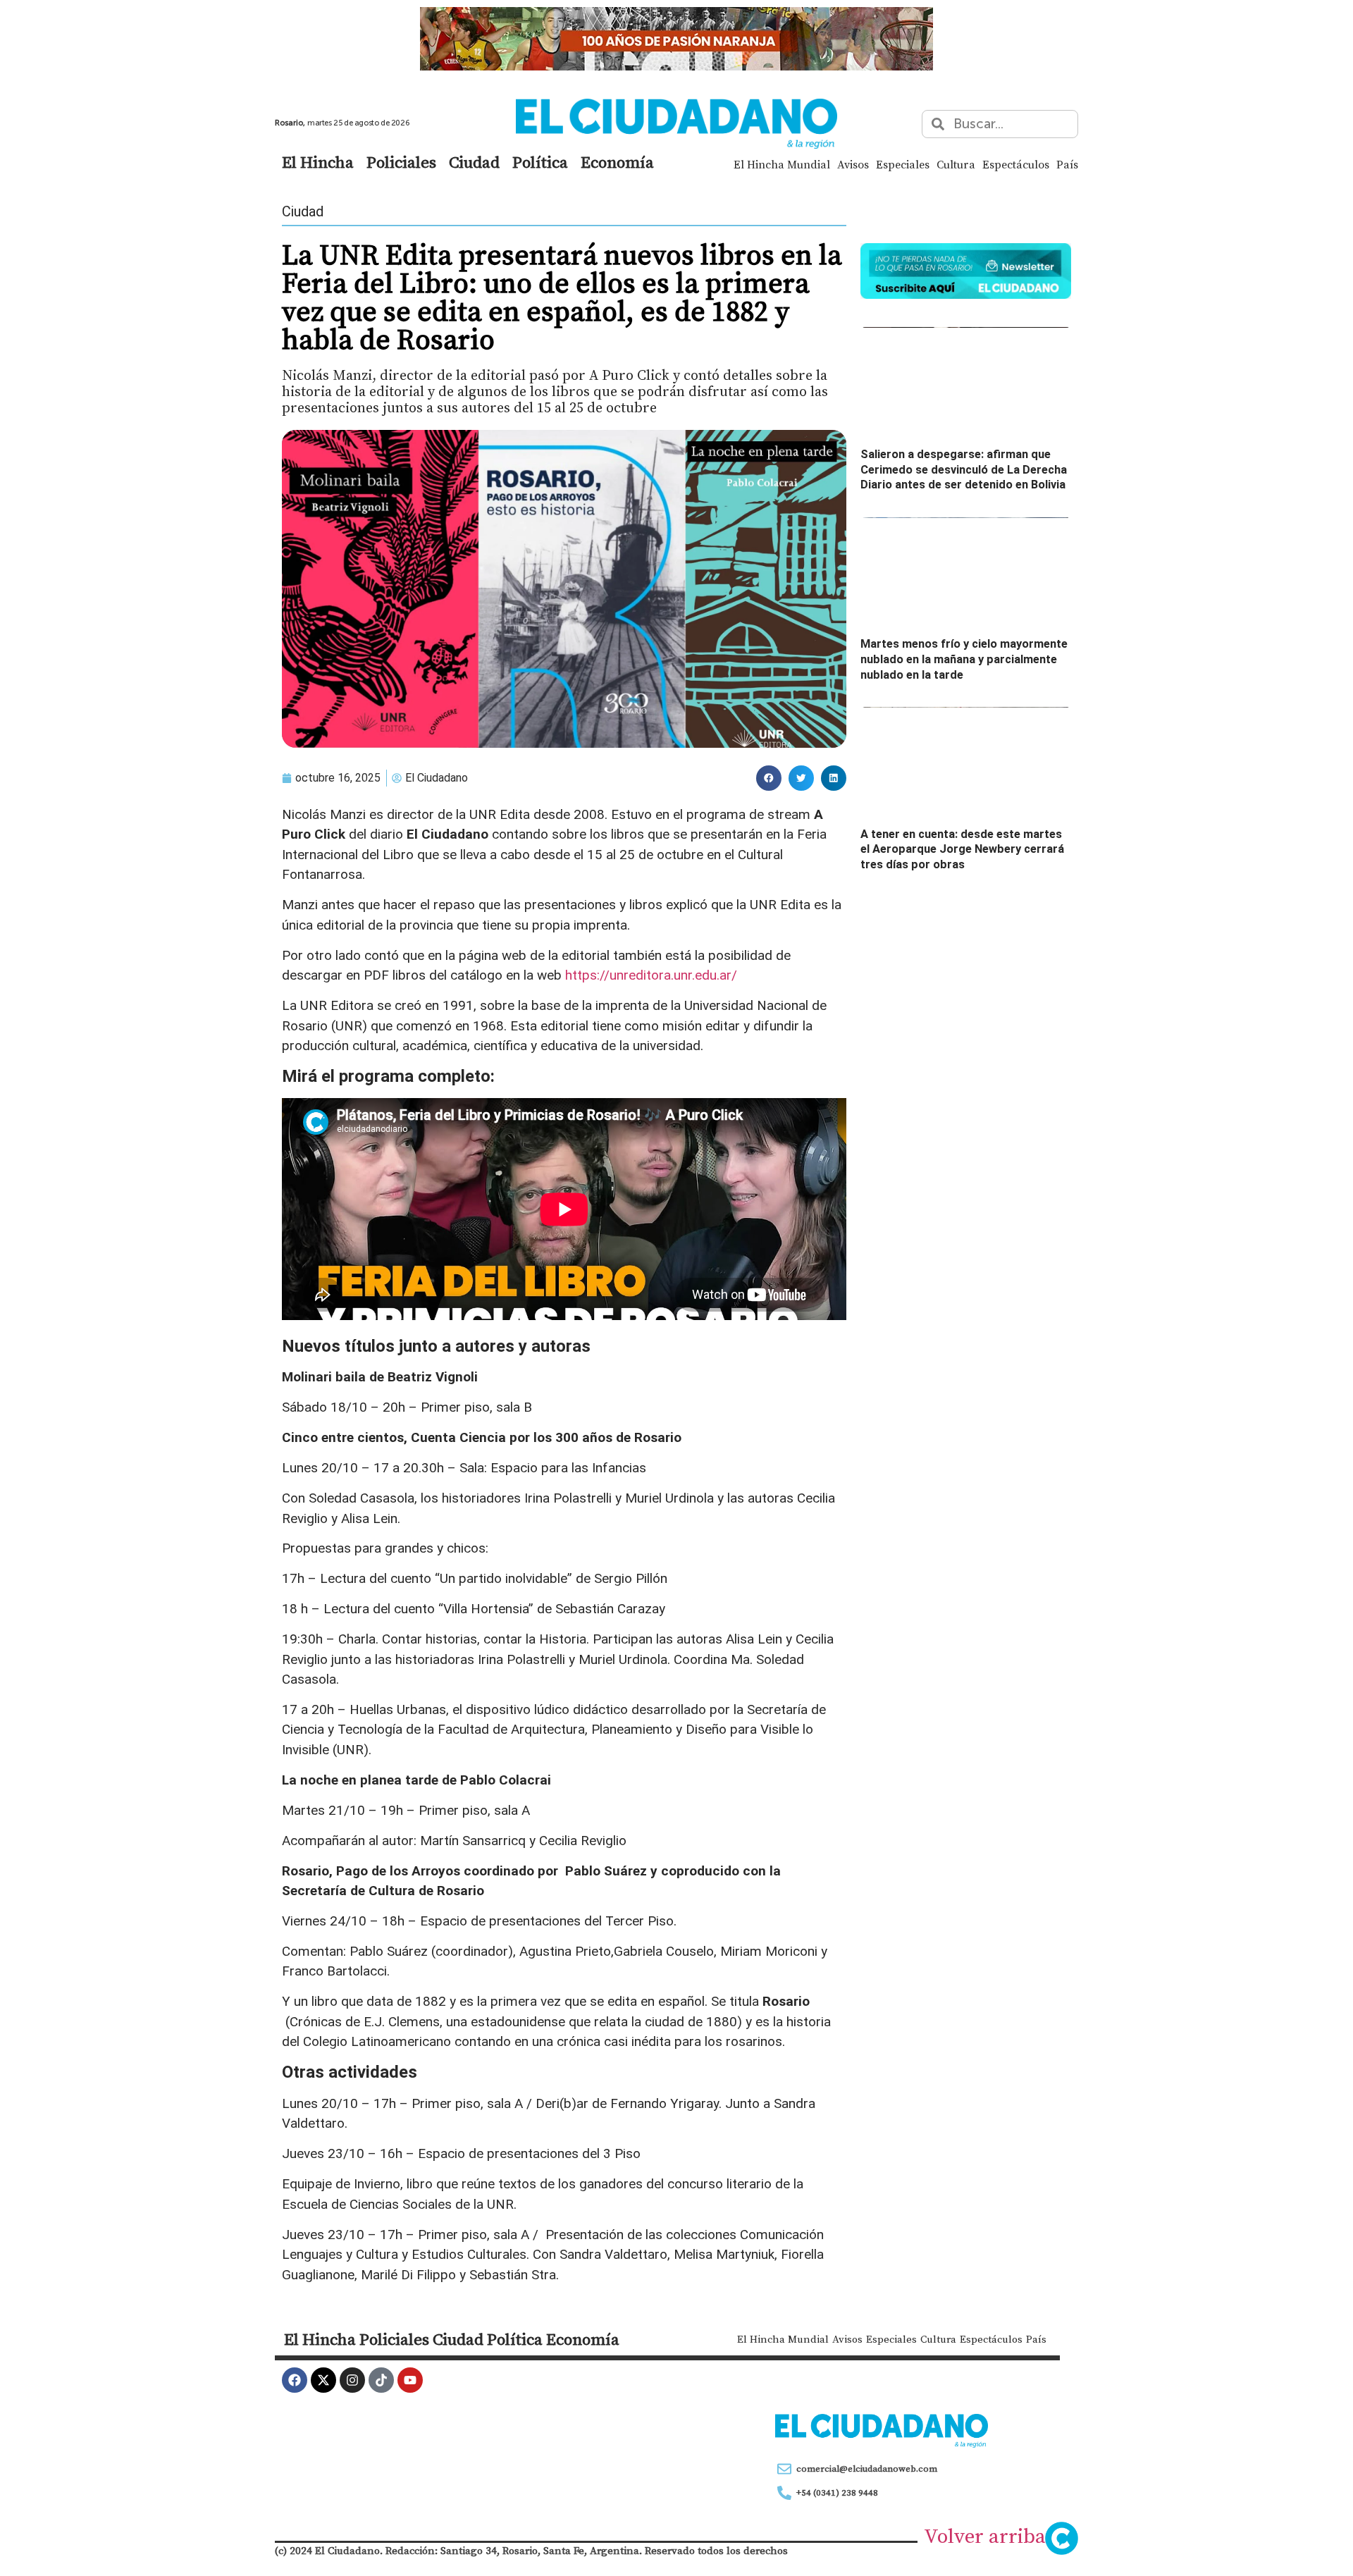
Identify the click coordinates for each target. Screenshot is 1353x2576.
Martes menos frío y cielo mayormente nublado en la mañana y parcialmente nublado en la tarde (964, 659)
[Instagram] (352, 2380)
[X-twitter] (323, 2380)
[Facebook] (295, 2380)
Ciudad (474, 162)
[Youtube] (410, 2380)
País (1067, 164)
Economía (617, 162)
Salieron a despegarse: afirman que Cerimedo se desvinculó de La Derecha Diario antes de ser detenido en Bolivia (964, 469)
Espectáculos (1016, 164)
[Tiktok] (381, 2380)
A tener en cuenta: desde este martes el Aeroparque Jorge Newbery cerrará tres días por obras (962, 849)
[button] (769, 778)
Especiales (903, 164)
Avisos (853, 164)
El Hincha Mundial (782, 164)
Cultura (956, 164)
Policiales (401, 162)
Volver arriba (985, 2536)
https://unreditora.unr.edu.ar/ (651, 975)
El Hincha (318, 162)
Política (540, 162)
